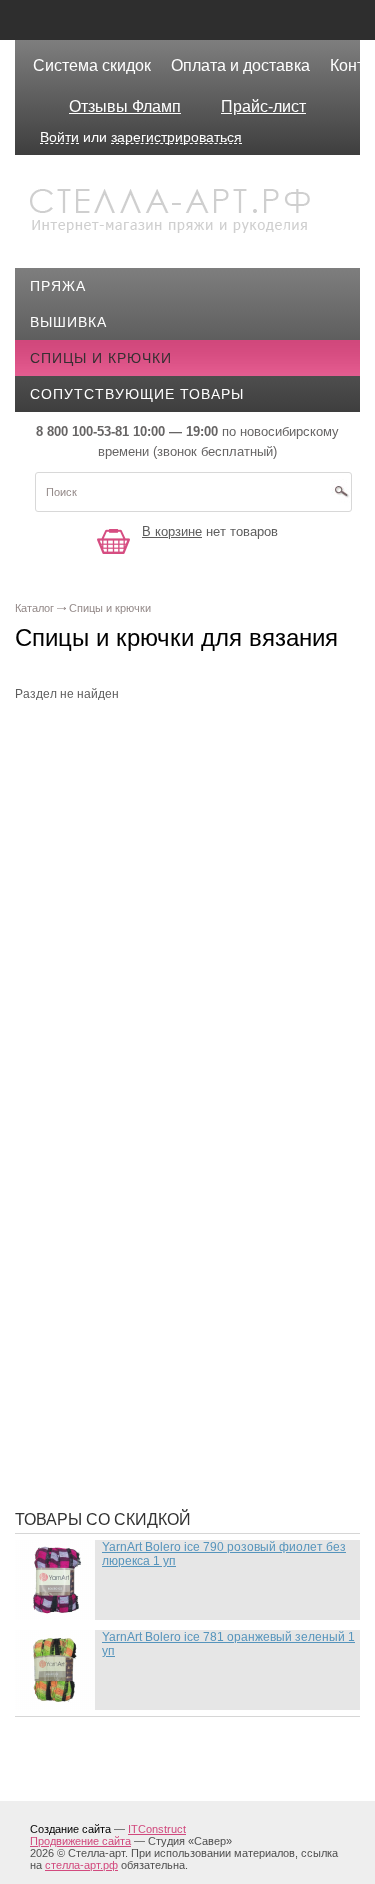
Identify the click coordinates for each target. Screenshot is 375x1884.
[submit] (341, 498)
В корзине (172, 531)
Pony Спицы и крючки (133, 1046)
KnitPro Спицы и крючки (145, 1016)
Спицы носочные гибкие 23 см (169, 1365)
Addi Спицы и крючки (130, 776)
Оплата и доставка (240, 65)
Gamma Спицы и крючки (140, 906)
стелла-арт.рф (81, 1865)
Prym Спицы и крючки (133, 1076)
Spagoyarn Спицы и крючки (157, 1106)
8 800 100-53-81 (82, 431)
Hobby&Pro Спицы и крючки (158, 936)
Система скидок (92, 65)
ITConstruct (157, 1829)
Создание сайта (70, 1829)
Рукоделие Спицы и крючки (156, 1335)
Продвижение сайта (80, 1841)
